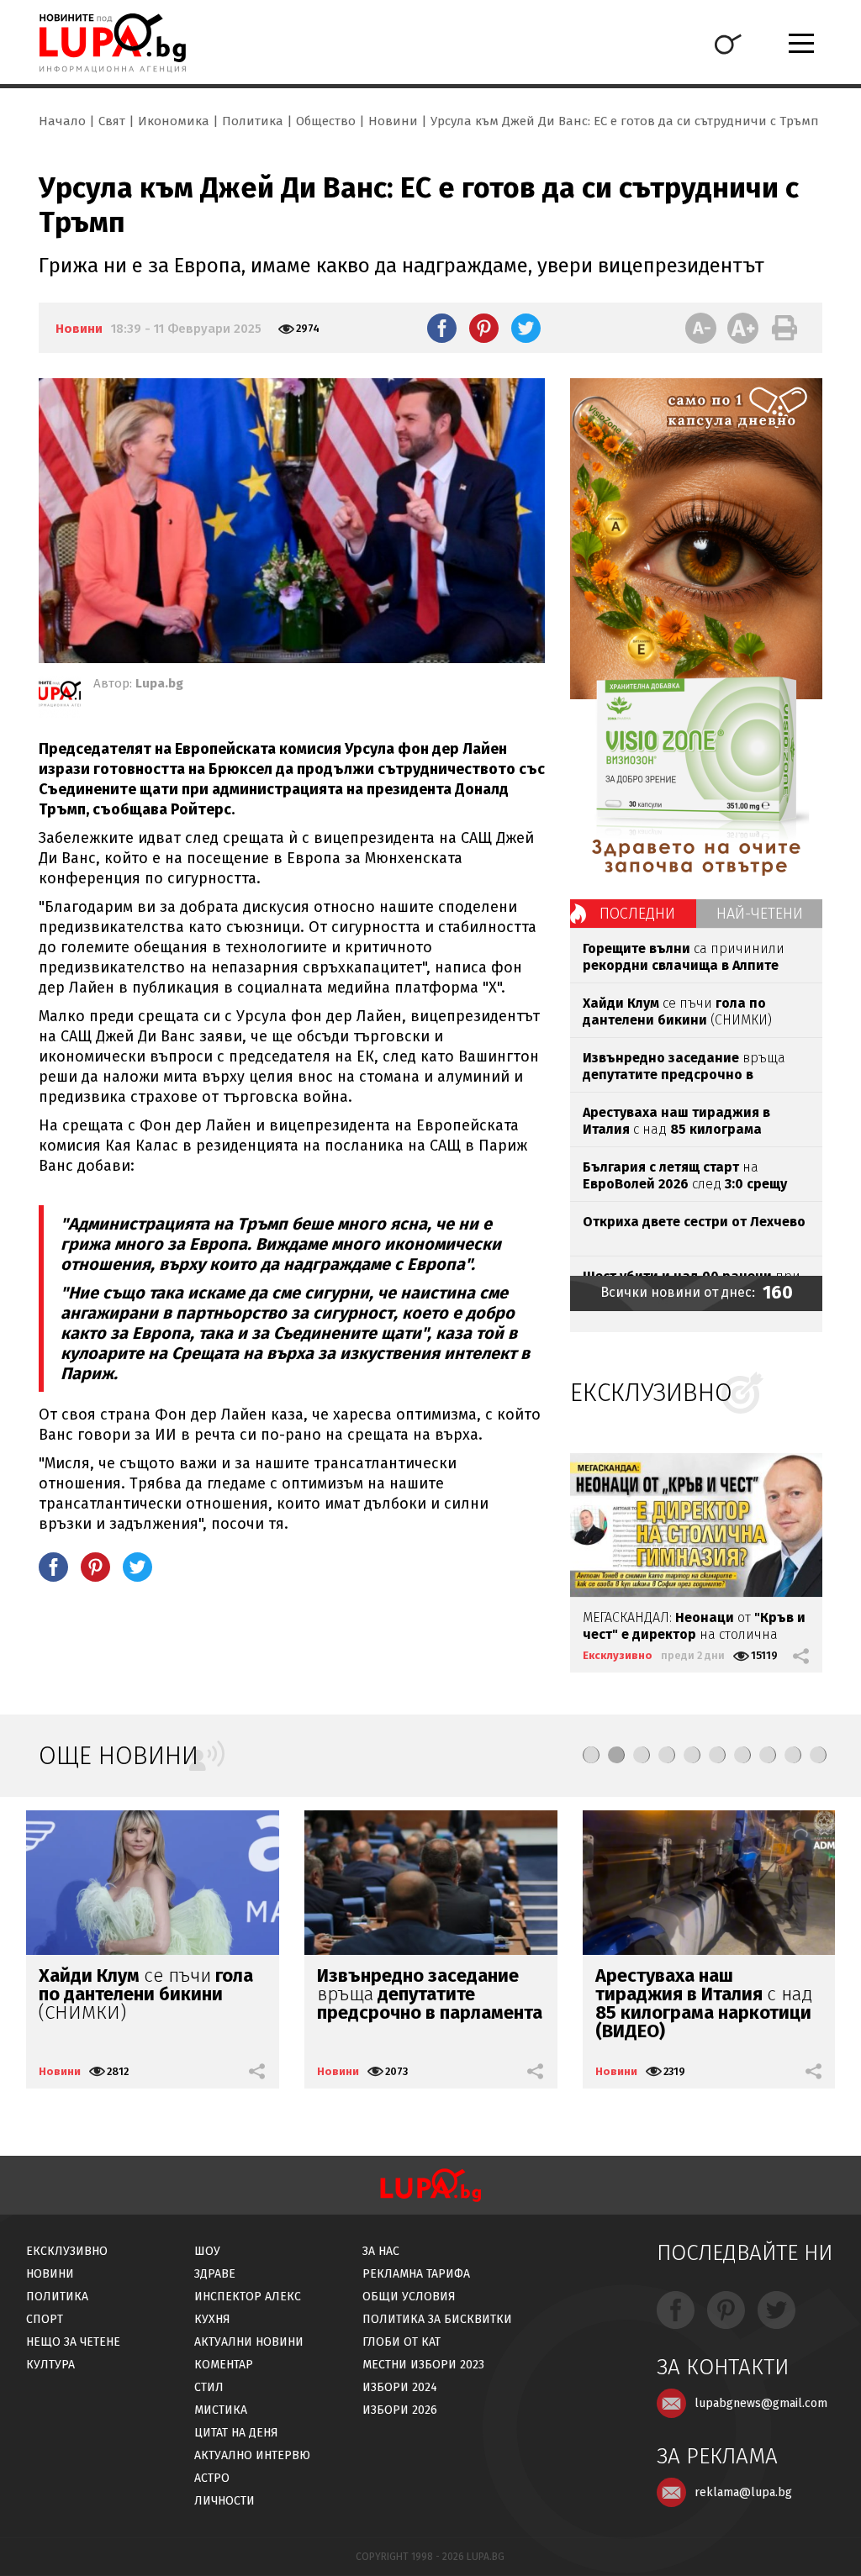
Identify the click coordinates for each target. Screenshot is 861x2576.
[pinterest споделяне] (484, 328)
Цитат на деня (236, 2433)
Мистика (221, 2410)
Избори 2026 (400, 2410)
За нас (381, 2251)
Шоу (207, 2251)
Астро (212, 2478)
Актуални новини (249, 2342)
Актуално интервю (252, 2455)
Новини (393, 121)
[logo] (112, 43)
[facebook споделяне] (442, 328)
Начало (62, 121)
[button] (591, 1755)
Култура (50, 2365)
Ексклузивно (618, 1655)
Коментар (224, 2365)
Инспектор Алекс (248, 2297)
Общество (326, 121)
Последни (637, 914)
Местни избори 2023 (423, 2365)
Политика (253, 121)
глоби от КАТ (401, 2342)
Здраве (215, 2274)
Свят (112, 121)
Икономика (174, 121)
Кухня (212, 2319)
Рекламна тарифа (416, 2274)
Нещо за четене (73, 2342)
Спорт (45, 2319)
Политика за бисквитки (437, 2319)
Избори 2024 (400, 2387)
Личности (224, 2501)
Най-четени (760, 914)
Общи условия (409, 2297)
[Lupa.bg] (60, 697)
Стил (209, 2387)
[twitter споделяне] (526, 328)
